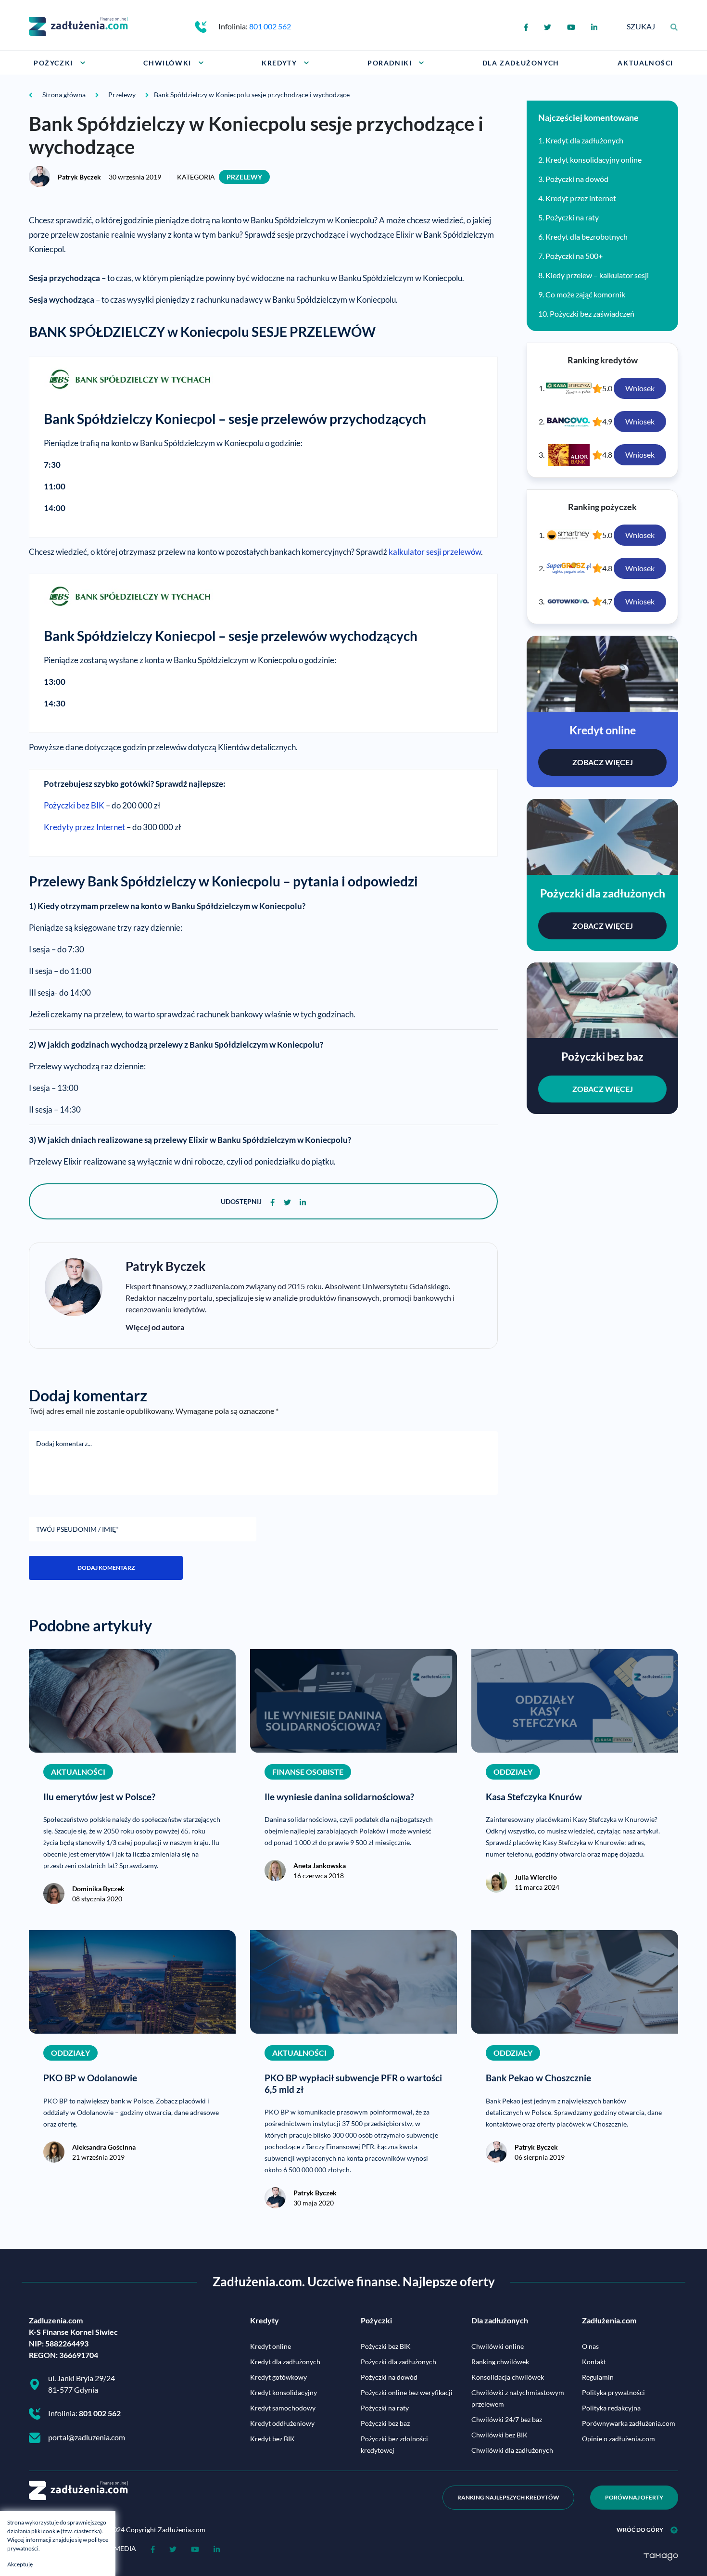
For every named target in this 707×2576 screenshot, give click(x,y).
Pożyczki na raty (572, 217)
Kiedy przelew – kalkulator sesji (597, 275)
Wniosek (640, 388)
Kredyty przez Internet (84, 827)
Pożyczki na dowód (577, 179)
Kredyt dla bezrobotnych (587, 237)
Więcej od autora (155, 1327)
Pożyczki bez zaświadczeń (592, 314)
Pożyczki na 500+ (574, 256)
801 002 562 (270, 26)
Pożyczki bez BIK (74, 805)
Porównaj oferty (634, 2497)
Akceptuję (20, 2564)
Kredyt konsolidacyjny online (593, 160)
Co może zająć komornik (585, 294)
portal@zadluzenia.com (87, 2437)
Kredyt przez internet (581, 198)
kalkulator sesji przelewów (435, 552)
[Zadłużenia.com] (78, 25)
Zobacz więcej (603, 762)
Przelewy (244, 177)
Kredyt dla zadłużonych (584, 140)
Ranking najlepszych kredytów (508, 2497)
